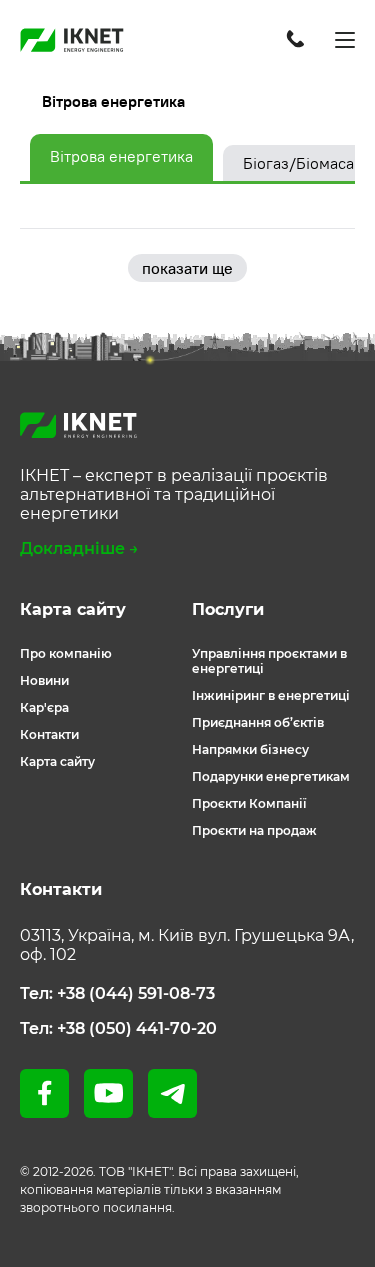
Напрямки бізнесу (250, 749)
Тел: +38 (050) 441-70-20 (118, 1028)
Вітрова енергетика (121, 156)
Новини (44, 680)
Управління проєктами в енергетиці (269, 661)
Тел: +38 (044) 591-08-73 (117, 993)
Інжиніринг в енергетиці (271, 695)
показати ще (187, 268)
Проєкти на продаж (254, 830)
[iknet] (72, 40)
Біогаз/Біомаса (298, 163)
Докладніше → (79, 548)
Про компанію (66, 653)
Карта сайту (57, 761)
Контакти (49, 734)
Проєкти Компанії (249, 803)
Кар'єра (44, 707)
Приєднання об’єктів (258, 722)
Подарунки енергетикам (271, 776)
